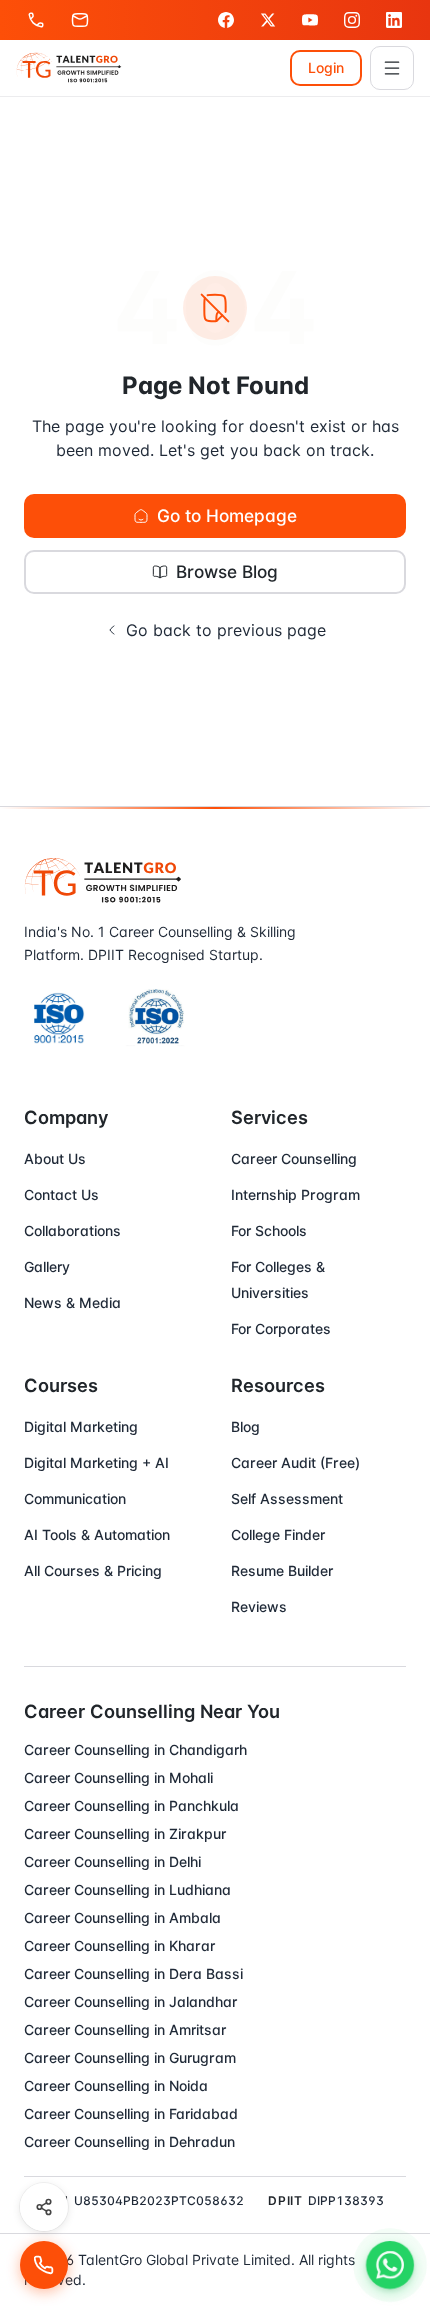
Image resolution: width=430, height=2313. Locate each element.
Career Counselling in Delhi (112, 1861)
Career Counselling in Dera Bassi (133, 1973)
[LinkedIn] (394, 20)
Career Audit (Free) (295, 1462)
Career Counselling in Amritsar (125, 2029)
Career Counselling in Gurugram (130, 2057)
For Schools (269, 1230)
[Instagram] (352, 20)
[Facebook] (226, 20)
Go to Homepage (227, 515)
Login (326, 67)
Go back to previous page (226, 630)
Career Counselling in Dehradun (129, 2141)
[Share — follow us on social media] (44, 2207)
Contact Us (61, 1194)
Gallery (47, 1266)
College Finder (278, 1534)
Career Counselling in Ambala (122, 1917)
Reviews (259, 1606)
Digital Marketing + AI (96, 1462)
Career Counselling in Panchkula (131, 1805)
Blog (245, 1426)
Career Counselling (294, 1158)
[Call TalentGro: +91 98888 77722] (44, 2265)
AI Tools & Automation (97, 1534)
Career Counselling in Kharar (119, 1945)
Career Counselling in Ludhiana (127, 1889)
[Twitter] (268, 20)
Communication (75, 1498)
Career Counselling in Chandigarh (135, 1749)
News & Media (72, 1302)
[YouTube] (310, 20)
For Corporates (281, 1328)
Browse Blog (227, 571)
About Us (55, 1158)
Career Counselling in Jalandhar (130, 2001)
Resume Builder (282, 1570)
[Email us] (80, 20)
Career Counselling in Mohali (118, 1777)
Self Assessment (287, 1498)
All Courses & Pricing (93, 1570)
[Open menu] (392, 68)
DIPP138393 (346, 2200)
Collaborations (72, 1230)
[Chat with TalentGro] (390, 2265)
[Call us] (36, 20)
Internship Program (295, 1194)
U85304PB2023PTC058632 (159, 2200)
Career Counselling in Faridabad (131, 2113)
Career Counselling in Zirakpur (125, 1833)
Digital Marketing (81, 1426)
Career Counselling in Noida (116, 2085)
